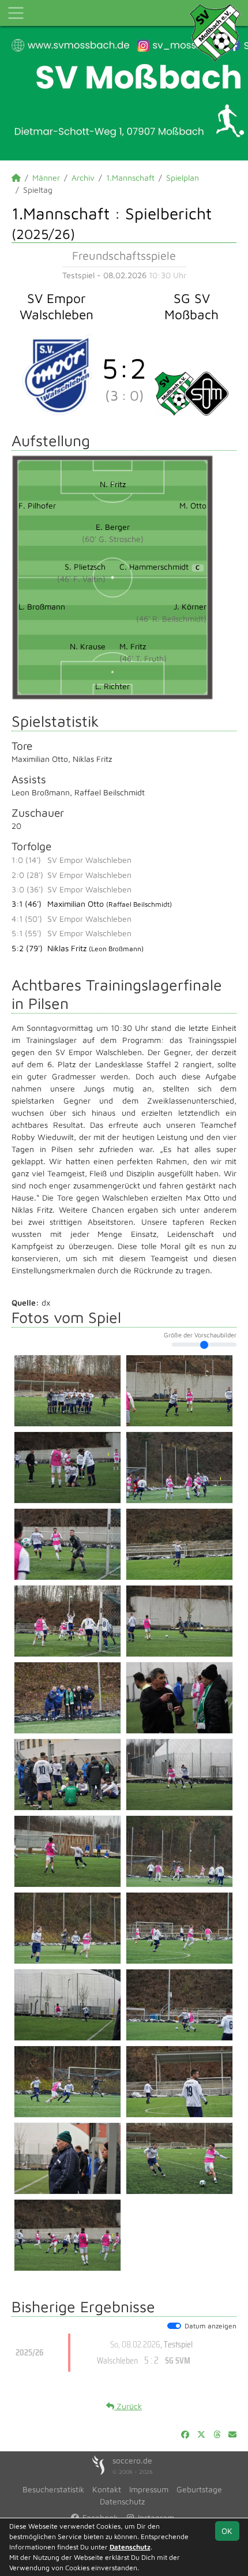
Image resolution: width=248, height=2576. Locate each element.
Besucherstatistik (53, 2489)
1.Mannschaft (130, 177)
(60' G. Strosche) (113, 539)
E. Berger (113, 527)
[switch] (174, 2326)
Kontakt (107, 2489)
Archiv (83, 177)
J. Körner (190, 606)
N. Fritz (113, 484)
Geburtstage (199, 2489)
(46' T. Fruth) (143, 658)
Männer (46, 177)
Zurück (128, 2406)
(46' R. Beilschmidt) (171, 618)
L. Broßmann (42, 606)
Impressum (149, 2489)
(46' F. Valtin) (81, 579)
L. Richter (112, 686)
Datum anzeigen (211, 2326)
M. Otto (193, 505)
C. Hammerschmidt (159, 567)
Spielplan (183, 177)
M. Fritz (133, 646)
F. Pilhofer (37, 505)
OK (227, 2531)
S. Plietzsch (85, 567)
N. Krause (88, 646)
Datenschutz (122, 2501)
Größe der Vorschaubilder (200, 1335)
